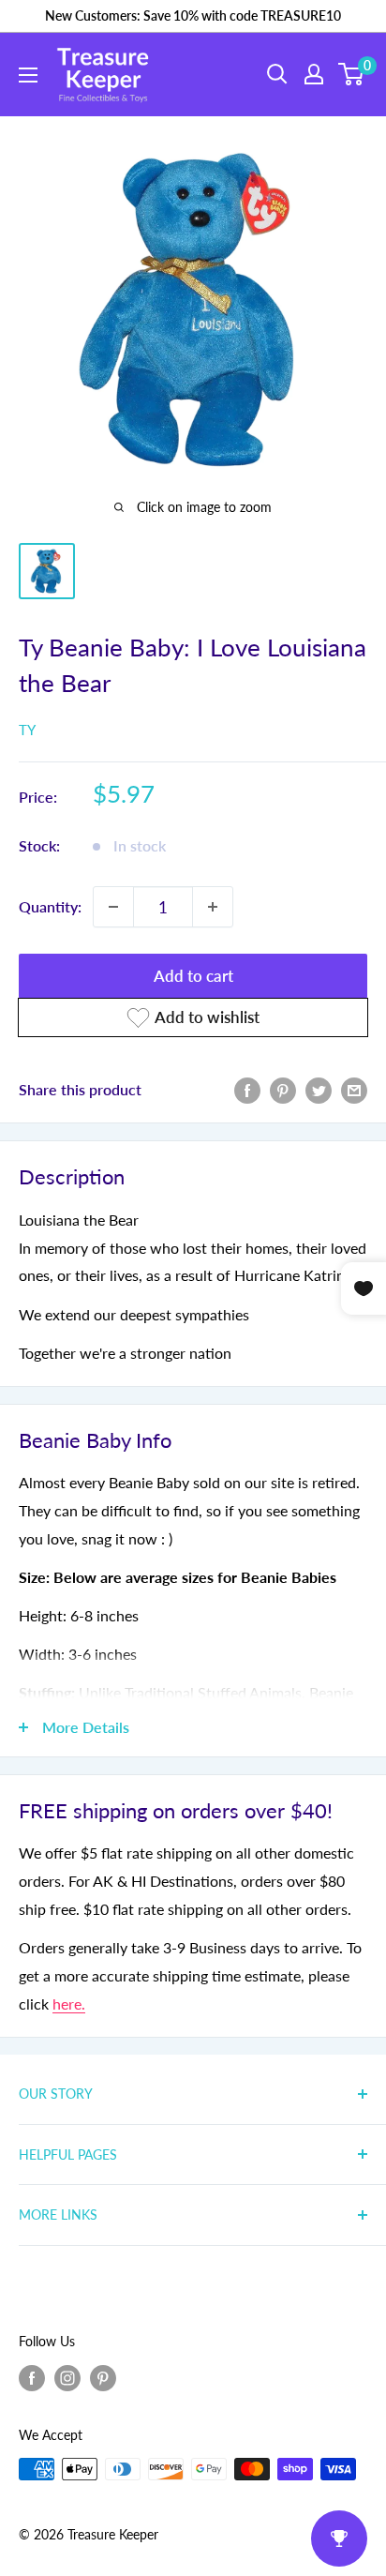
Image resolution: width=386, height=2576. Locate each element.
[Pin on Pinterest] (283, 1089)
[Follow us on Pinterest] (103, 2378)
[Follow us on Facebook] (32, 2378)
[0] (352, 74)
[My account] (314, 74)
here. (69, 2004)
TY (27, 730)
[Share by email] (354, 1089)
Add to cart (193, 976)
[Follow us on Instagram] (67, 2378)
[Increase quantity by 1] (213, 907)
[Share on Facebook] (247, 1089)
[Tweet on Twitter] (319, 1089)
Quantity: (50, 906)
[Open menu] (28, 75)
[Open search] (277, 74)
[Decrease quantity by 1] (113, 907)
